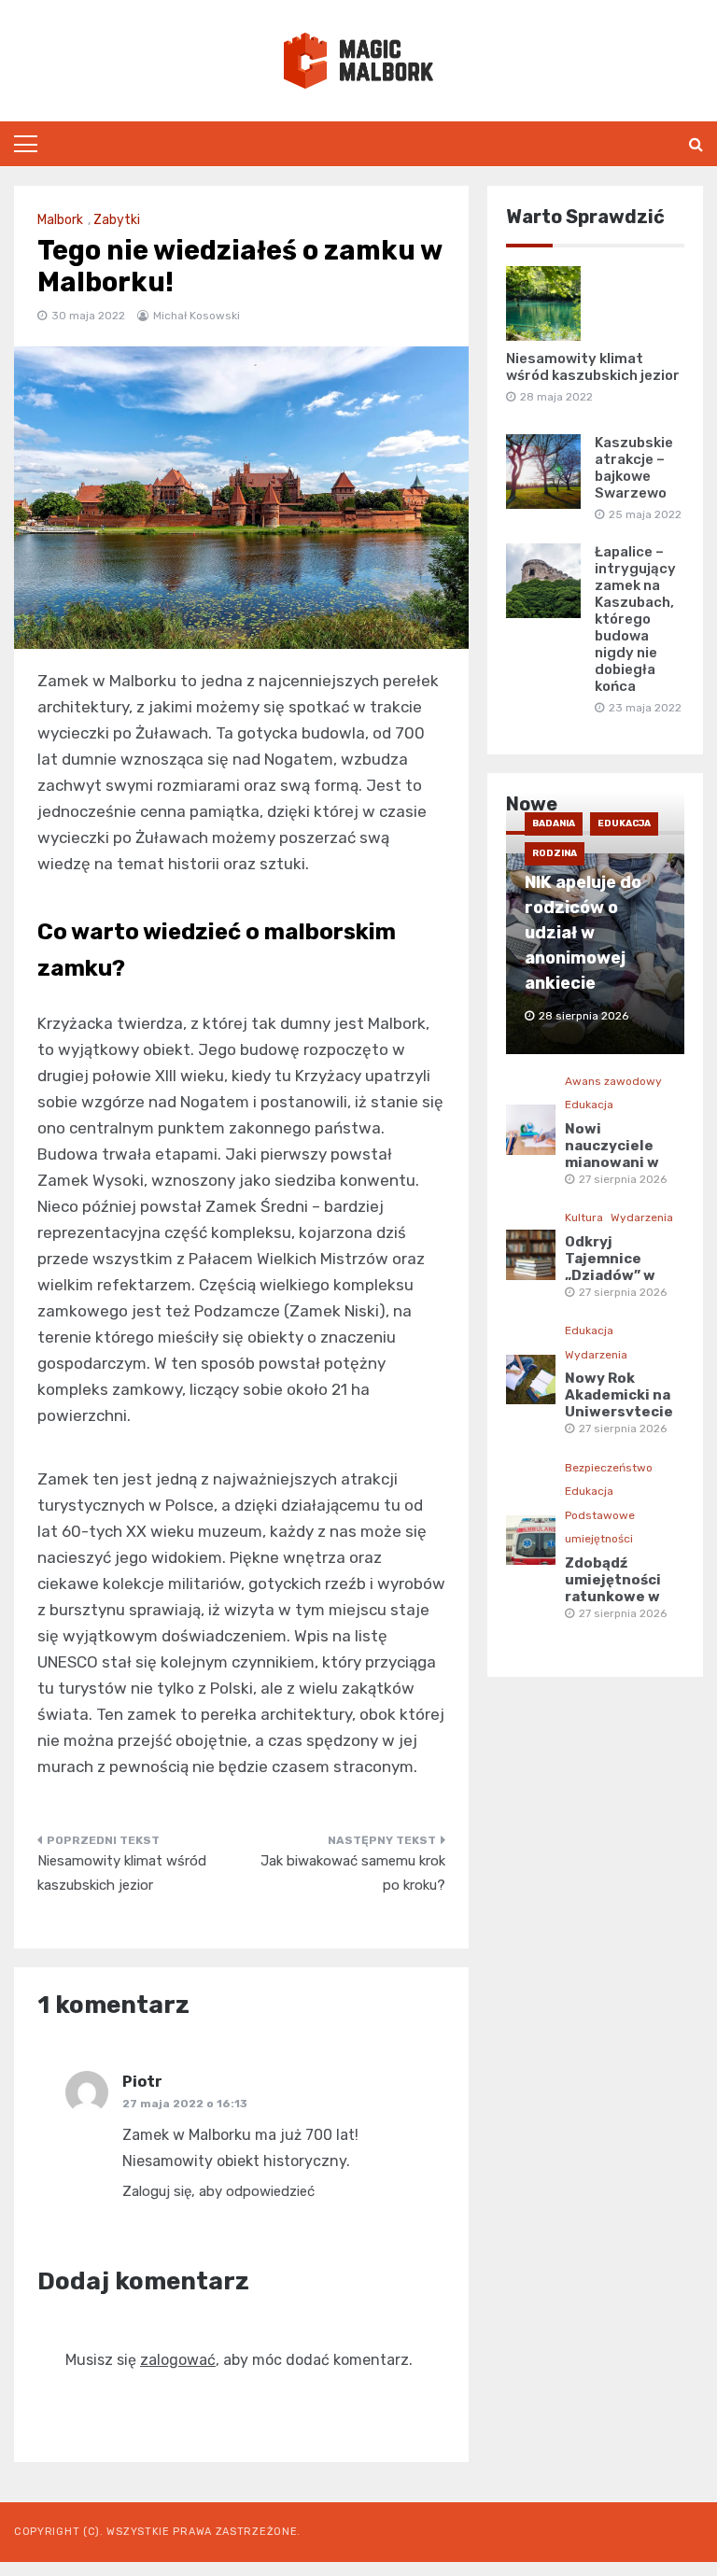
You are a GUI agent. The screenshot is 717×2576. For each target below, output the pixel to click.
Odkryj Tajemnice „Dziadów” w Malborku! (610, 1267)
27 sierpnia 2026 (623, 1179)
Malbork (60, 220)
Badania (554, 823)
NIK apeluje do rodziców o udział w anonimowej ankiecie (583, 933)
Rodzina (555, 853)
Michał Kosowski (197, 316)
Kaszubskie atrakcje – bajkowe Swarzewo (634, 468)
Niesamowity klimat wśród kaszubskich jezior (122, 1873)
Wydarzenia (642, 1218)
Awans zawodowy (613, 1081)
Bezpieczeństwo (609, 1468)
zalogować (178, 2360)
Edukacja (624, 823)
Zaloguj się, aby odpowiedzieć (218, 2191)
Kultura (584, 1218)
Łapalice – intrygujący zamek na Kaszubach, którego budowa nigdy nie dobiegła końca (635, 619)
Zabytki (117, 220)
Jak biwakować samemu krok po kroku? (353, 1873)
